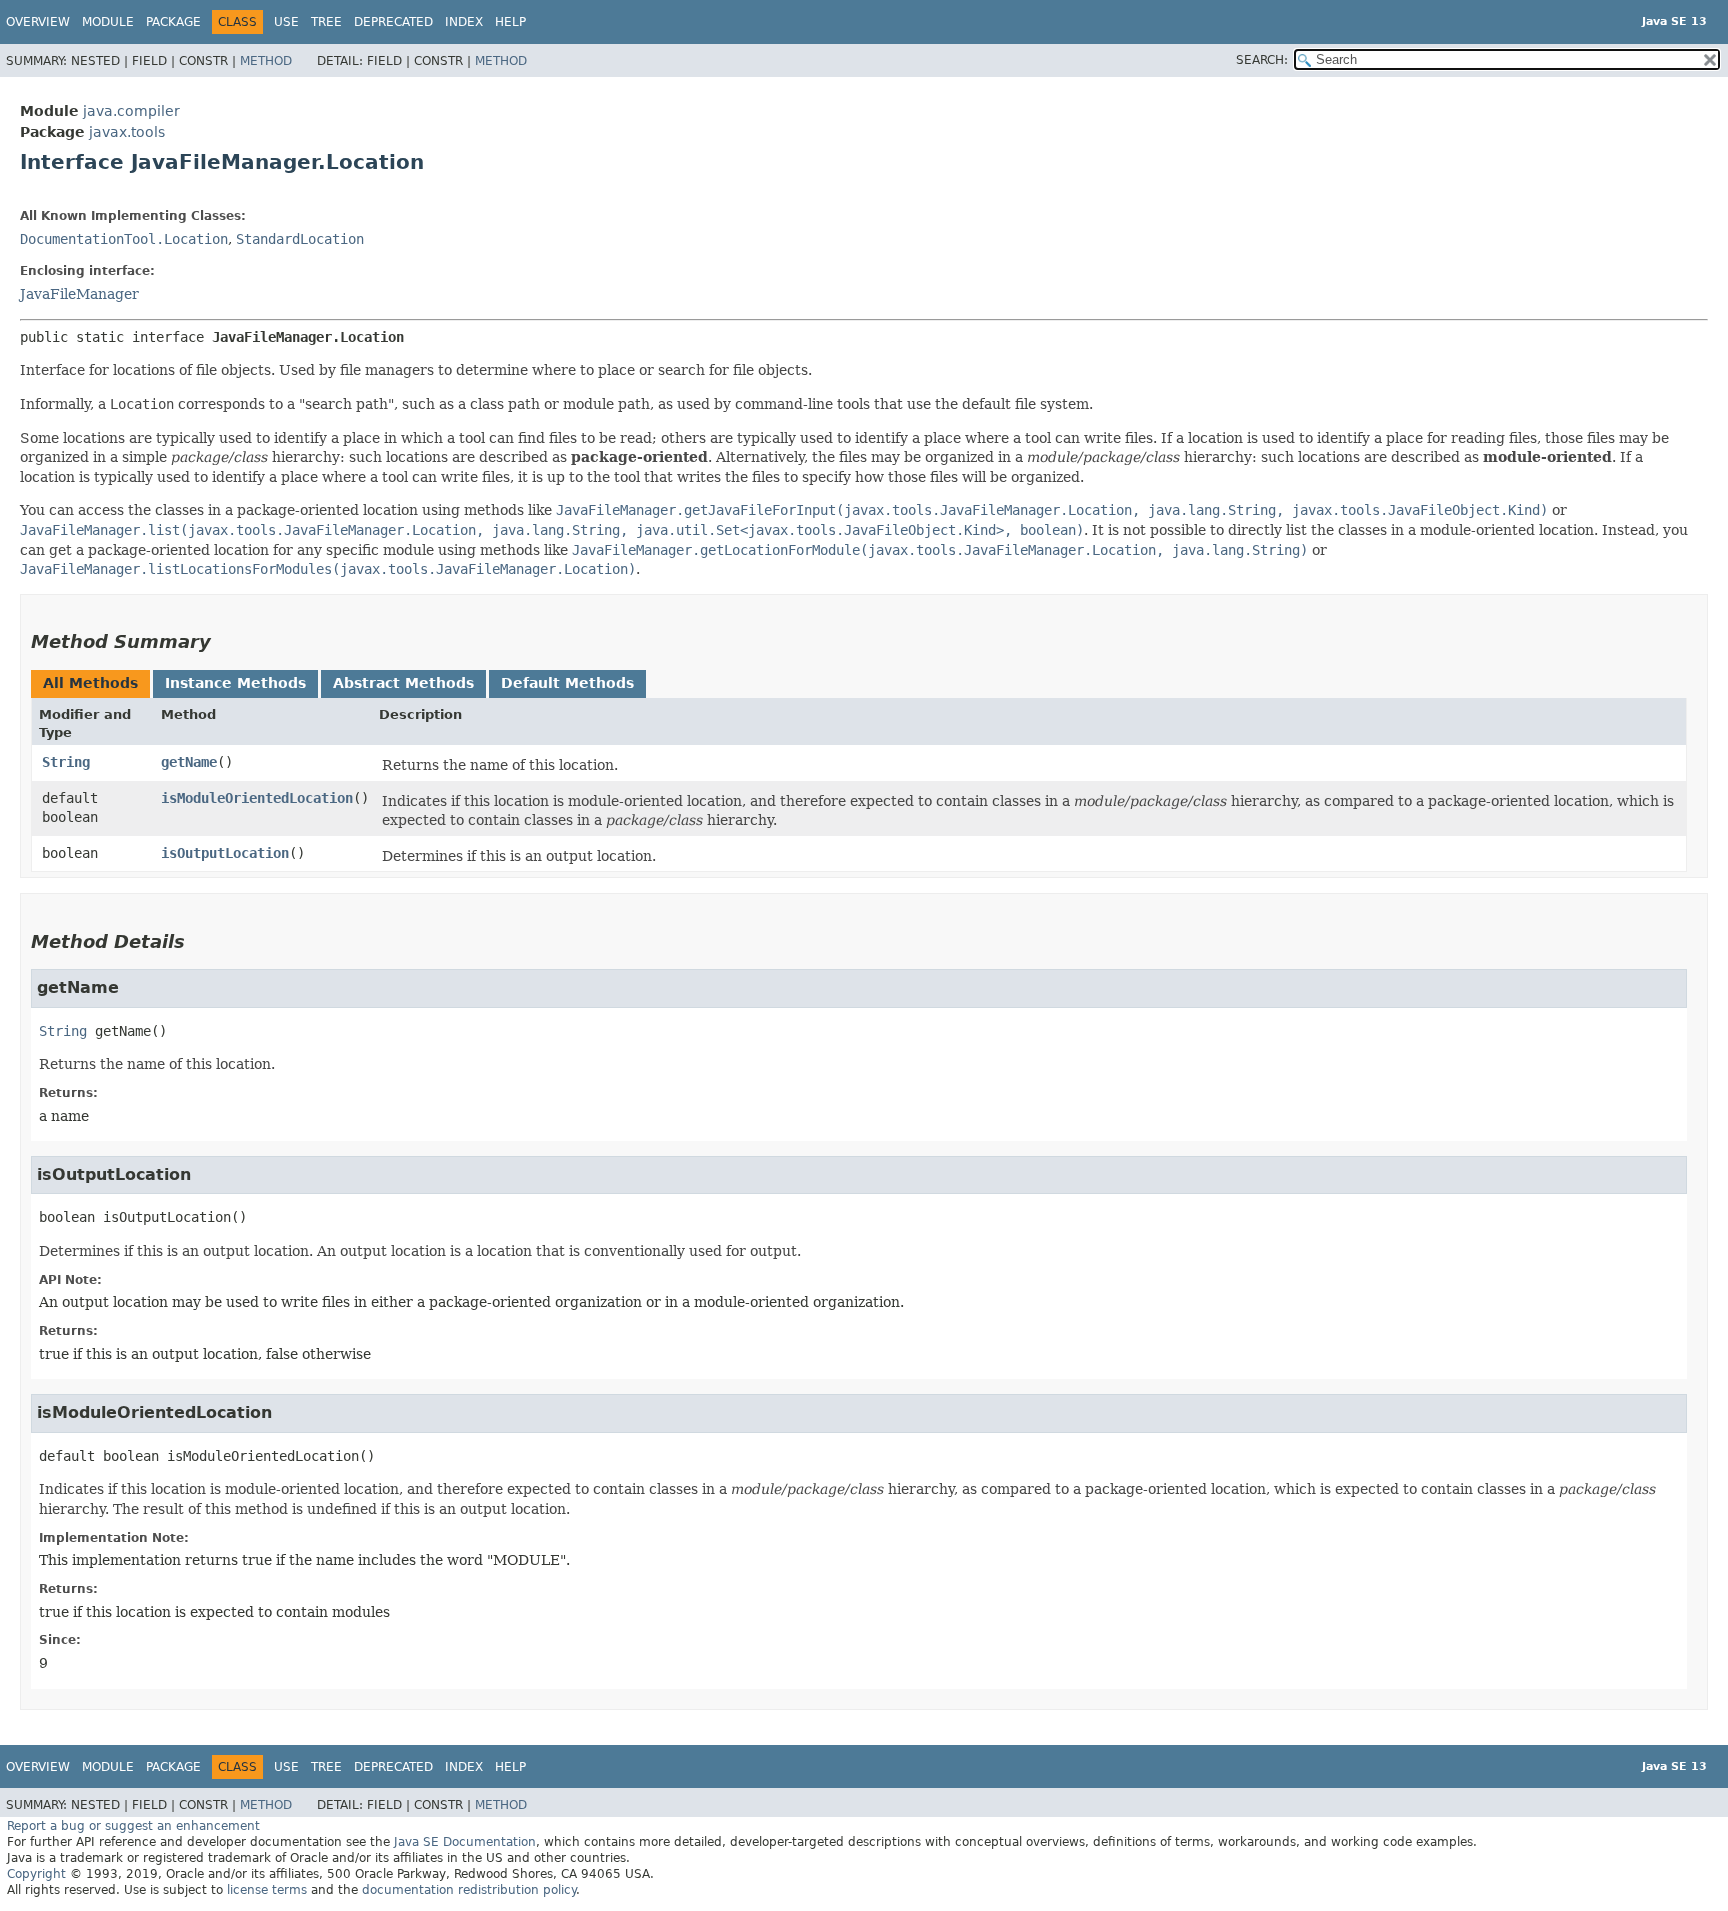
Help (510, 22)
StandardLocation (300, 239)
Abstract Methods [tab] (403, 683)
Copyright (36, 1874)
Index (464, 22)
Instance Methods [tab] (235, 683)
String (66, 762)
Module (108, 22)
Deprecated (393, 22)
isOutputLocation (225, 853)
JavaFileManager (79, 294)
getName (189, 762)
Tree (326, 22)
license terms (267, 1890)
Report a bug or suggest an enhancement (133, 1826)
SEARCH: (1262, 60)
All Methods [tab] (90, 683)
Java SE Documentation (465, 1842)
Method (266, 61)
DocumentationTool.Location (124, 239)
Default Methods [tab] (567, 683)
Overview (38, 22)
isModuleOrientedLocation (257, 798)
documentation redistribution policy (469, 1890)
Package (173, 22)
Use (286, 22)
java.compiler (131, 111)
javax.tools (127, 132)
